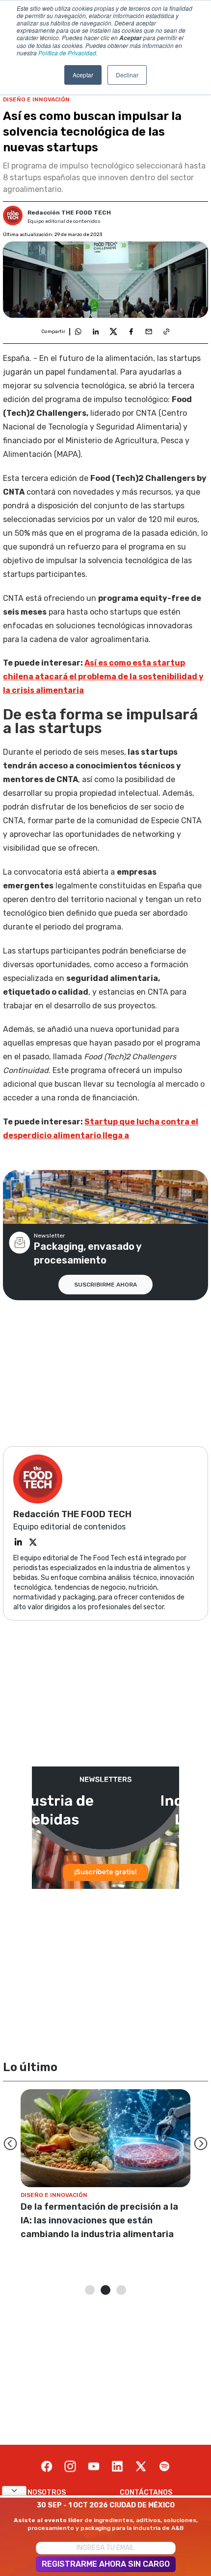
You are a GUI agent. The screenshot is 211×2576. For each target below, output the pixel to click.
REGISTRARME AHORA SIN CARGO (106, 2564)
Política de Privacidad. (68, 53)
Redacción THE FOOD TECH (69, 213)
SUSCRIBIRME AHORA (105, 1285)
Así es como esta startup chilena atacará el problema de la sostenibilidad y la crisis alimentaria (103, 677)
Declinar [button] (127, 75)
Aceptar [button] (83, 75)
